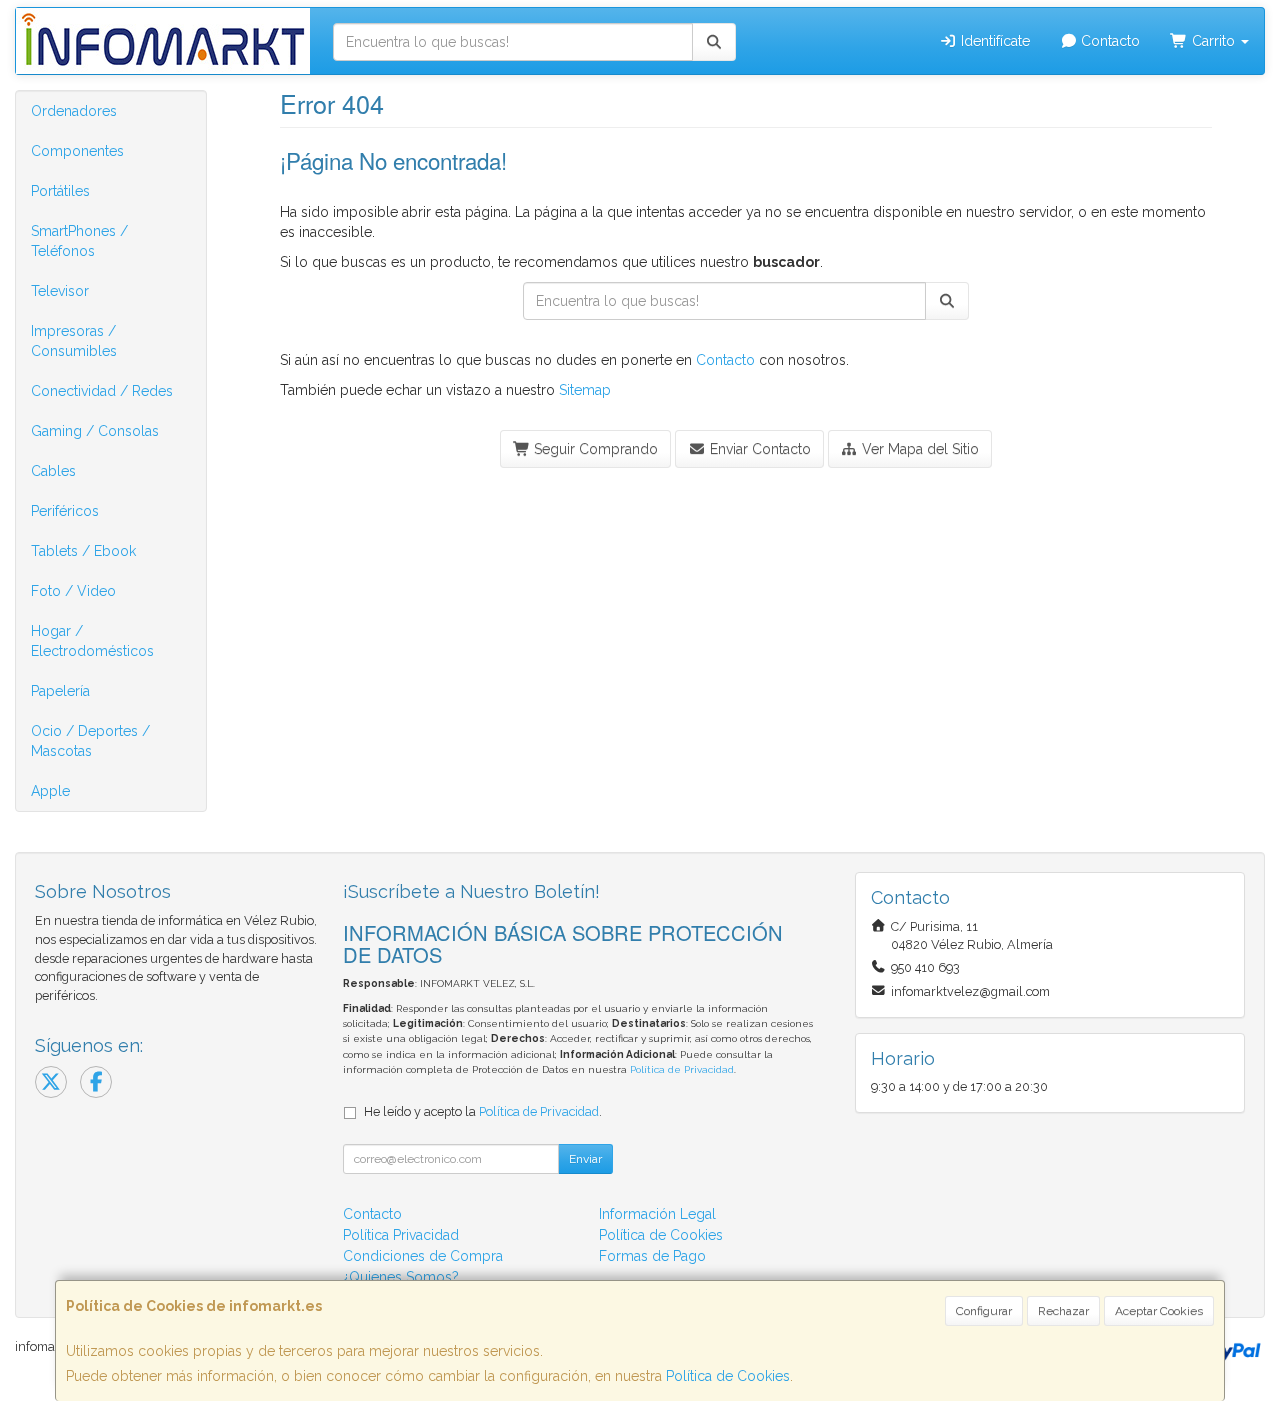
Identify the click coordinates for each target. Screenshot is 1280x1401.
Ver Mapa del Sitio (918, 449)
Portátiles (60, 191)
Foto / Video (73, 591)
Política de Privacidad (682, 1069)
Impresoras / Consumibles (74, 341)
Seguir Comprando (594, 449)
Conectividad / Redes (102, 391)
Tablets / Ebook (83, 551)
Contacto (1108, 41)
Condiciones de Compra (423, 1256)
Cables (53, 471)
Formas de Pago (652, 1256)
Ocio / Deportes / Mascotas (90, 741)
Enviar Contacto (758, 449)
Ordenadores (74, 111)
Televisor (60, 291)
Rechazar (1063, 1311)
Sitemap (585, 390)
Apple (50, 791)
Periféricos (65, 511)
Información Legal (657, 1214)
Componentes (77, 151)
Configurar (984, 1311)
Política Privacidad (401, 1235)
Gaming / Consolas (95, 431)
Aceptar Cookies (1159, 1311)
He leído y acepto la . (483, 1111)
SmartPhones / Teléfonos (79, 241)
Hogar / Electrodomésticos (92, 641)
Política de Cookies (728, 1376)
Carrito (1213, 41)
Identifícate (993, 41)
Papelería (60, 691)
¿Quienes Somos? (401, 1277)
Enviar (585, 1159)
